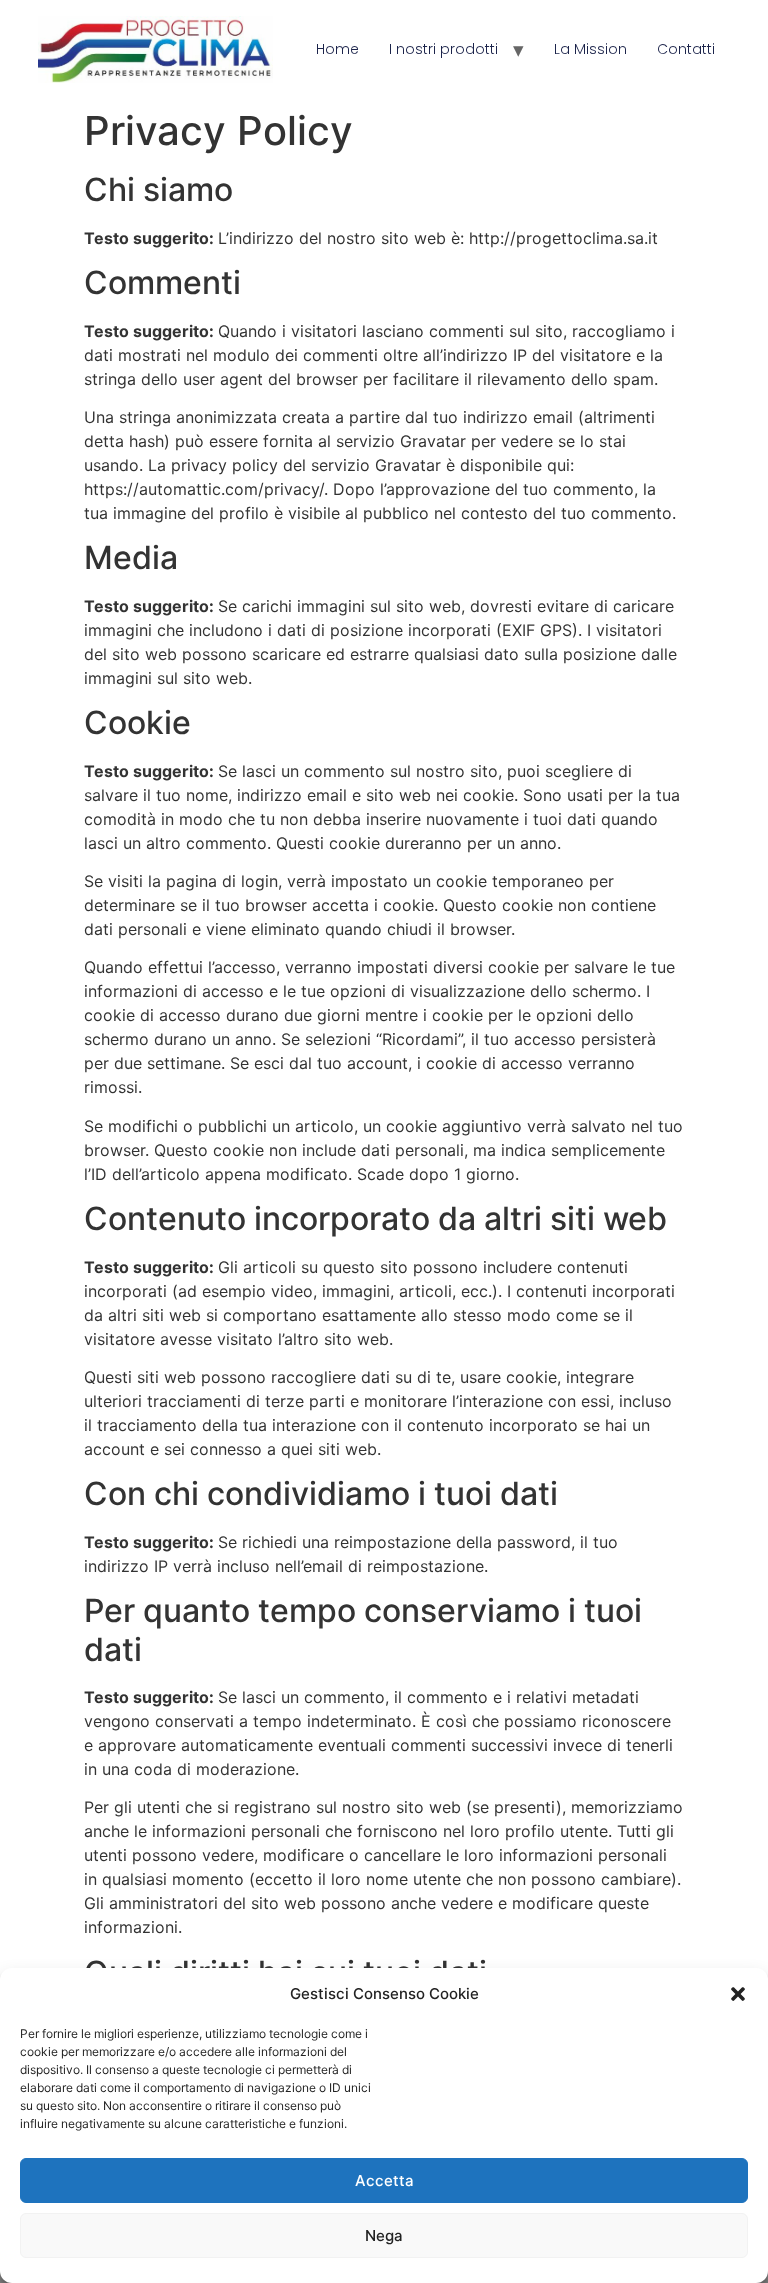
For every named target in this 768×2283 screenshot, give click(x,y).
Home (337, 49)
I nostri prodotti (443, 49)
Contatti (686, 49)
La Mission (590, 49)
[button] (738, 1994)
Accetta (384, 2180)
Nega (384, 2235)
